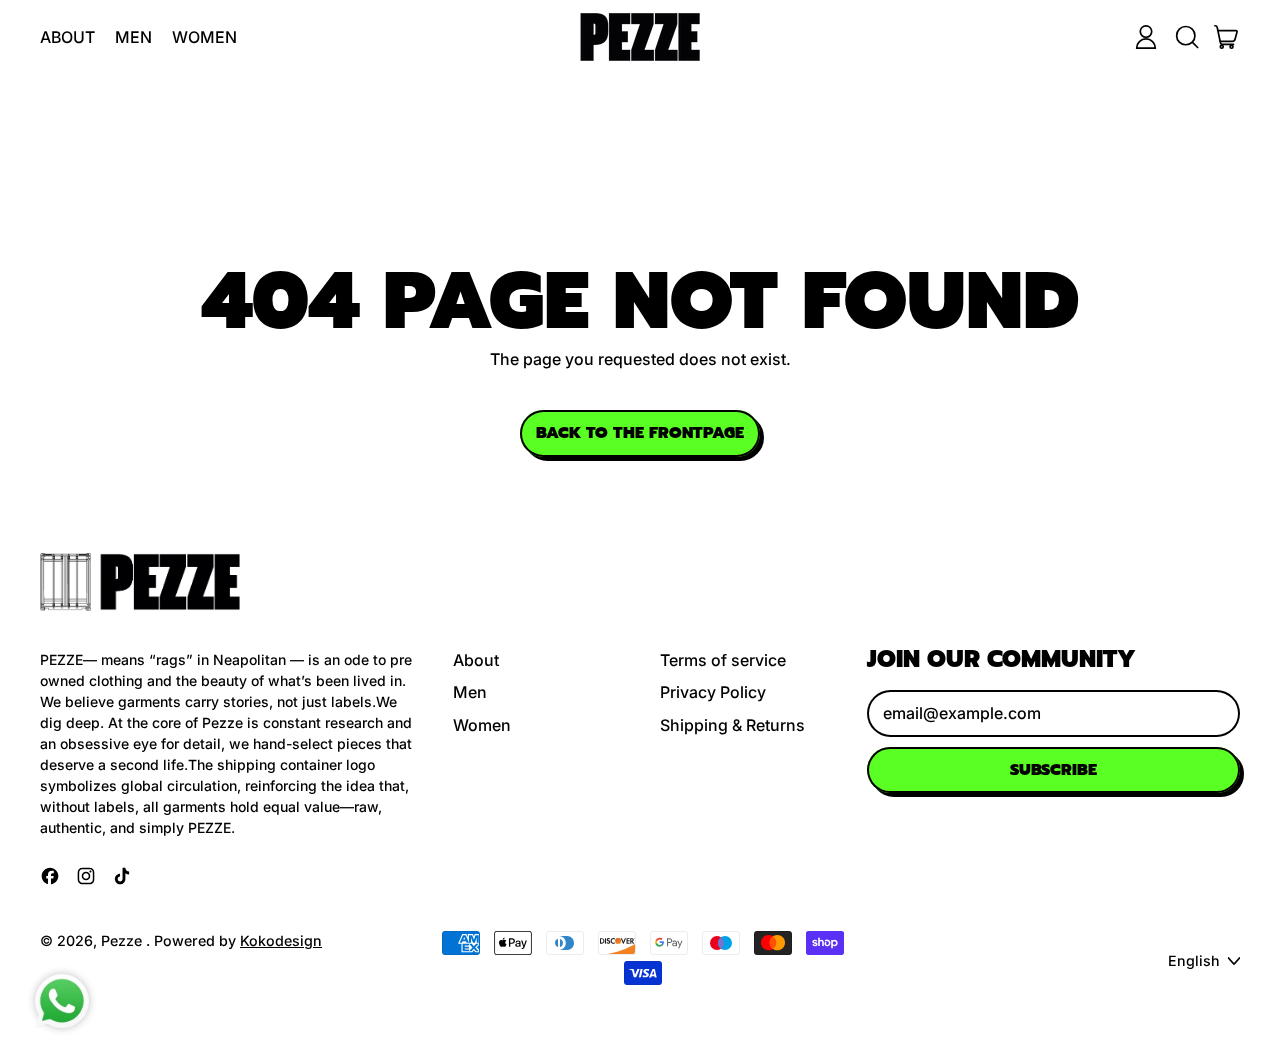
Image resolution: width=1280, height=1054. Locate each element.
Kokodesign (281, 940)
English (1194, 960)
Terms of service (723, 660)
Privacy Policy (713, 692)
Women (204, 37)
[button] (1186, 37)
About (67, 37)
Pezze (123, 940)
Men (133, 37)
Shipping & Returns (732, 725)
